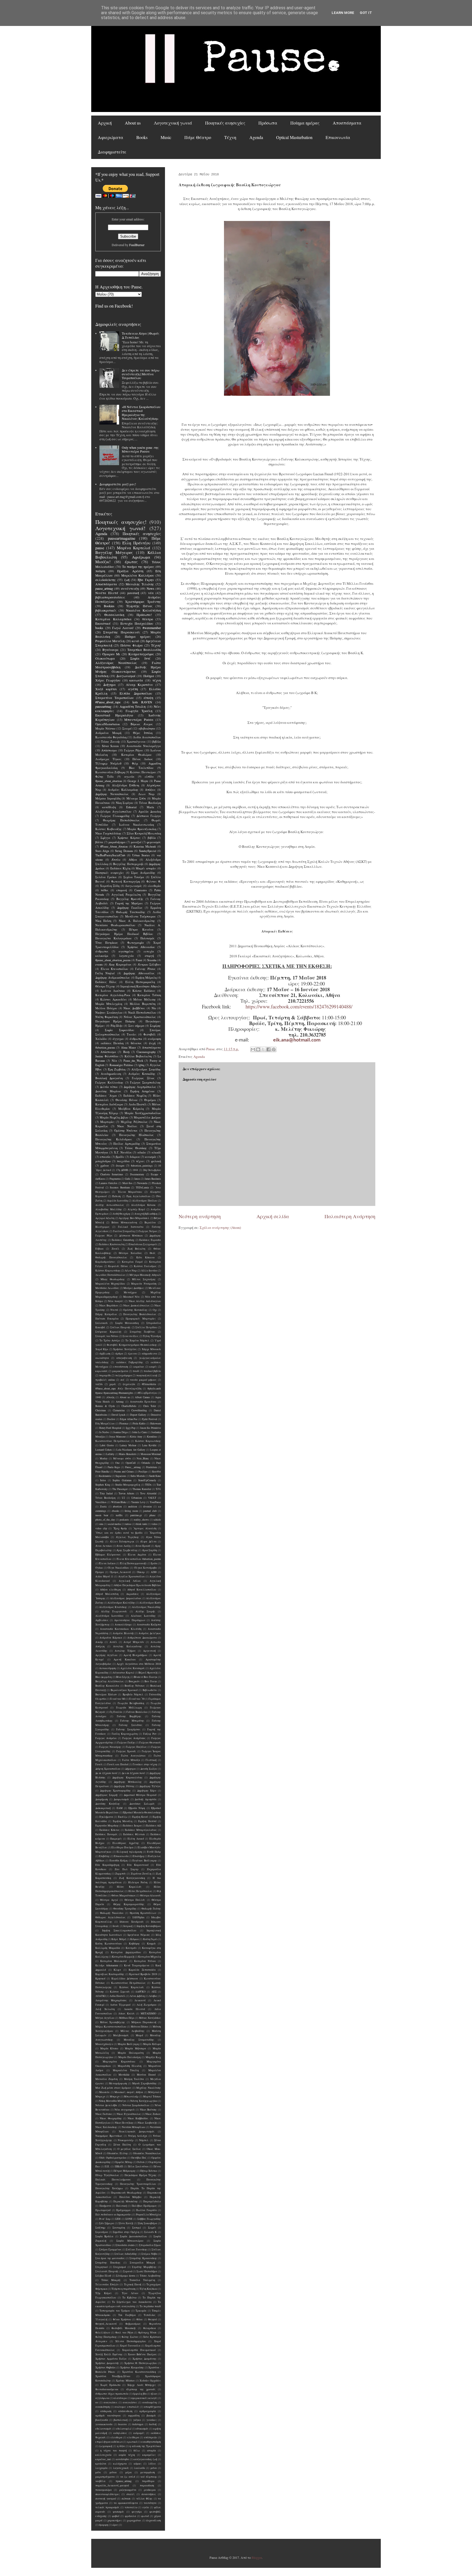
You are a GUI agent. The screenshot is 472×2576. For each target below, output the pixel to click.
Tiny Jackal (106, 1493)
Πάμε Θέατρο (198, 137)
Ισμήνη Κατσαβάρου (149, 1926)
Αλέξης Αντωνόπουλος (110, 1205)
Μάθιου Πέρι (127, 2018)
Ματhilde (124, 2075)
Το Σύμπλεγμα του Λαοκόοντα (132, 2302)
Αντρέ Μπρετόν (134, 1642)
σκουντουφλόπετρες (107, 2494)
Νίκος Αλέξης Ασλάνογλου (145, 1301)
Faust (139, 960)
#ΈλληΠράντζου (147, 1393)
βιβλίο (152, 838)
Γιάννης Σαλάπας (130, 1725)
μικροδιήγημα (117, 842)
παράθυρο (148, 2481)
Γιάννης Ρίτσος (145, 969)
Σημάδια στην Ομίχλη (126, 2232)
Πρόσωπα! (144, 615)
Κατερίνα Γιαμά (132, 1262)
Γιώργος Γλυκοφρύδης (115, 816)
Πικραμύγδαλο (152, 2201)
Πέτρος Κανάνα (141, 930)
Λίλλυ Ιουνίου (149, 1271)
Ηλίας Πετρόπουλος (140, 1891)
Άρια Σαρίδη (150, 1550)
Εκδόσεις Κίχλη (120, 868)
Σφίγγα (105, 838)
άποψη (148, 698)
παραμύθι (105, 1375)
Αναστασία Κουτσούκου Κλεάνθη (121, 1629)
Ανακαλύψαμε (123, 1625)
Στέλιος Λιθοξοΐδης (126, 2254)
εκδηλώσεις (120, 2433)
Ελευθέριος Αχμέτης (126, 1843)
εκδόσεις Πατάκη (112, 1043)
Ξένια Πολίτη (122, 2145)
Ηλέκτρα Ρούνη (138, 1882)
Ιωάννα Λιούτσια (113, 991)
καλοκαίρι (102, 956)
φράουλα (130, 2516)
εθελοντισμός (103, 2429)
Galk (127, 1179)
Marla (150, 807)
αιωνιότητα (102, 1358)
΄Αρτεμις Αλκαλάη (145, 1528)
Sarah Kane (155, 1476)
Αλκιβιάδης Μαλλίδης (109, 1209)
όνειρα (120, 1165)
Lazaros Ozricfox (108, 1183)
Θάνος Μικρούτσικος (124, 1895)
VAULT (152, 1498)
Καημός (151, 1944)
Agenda (256, 137)
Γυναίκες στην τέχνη (145, 1764)
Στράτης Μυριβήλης (144, 2267)
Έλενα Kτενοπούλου (115, 969)
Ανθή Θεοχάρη (121, 1214)
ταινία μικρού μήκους (143, 1380)
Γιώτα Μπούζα (131, 1760)
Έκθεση (116, 1196)
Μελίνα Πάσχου (106, 1008)
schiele (157, 1520)
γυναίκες (152, 2420)
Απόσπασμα (109, 750)
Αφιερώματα (110, 137)
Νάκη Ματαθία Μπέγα (112, 2101)
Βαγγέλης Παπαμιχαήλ (128, 864)
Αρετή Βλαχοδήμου (135, 1655)
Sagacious (121, 1476)
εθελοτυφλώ (124, 2429)
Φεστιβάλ (150, 1034)
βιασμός (151, 2416)
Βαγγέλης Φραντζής (130, 899)
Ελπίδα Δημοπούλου (136, 693)
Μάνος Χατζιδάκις (150, 2018)
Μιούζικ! (103, 562)
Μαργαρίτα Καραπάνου (119, 2062)
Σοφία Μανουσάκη (127, 1323)
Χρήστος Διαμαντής (107, 2363)
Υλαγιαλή (101, 2319)
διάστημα (138, 2424)
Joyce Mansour (117, 1437)
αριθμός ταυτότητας (108, 2416)
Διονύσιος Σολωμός (142, 1804)
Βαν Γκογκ (151, 1681)
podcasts (124, 1520)
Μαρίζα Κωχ (153, 2057)
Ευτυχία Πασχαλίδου (137, 623)
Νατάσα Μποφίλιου (134, 2127)
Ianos (137, 1179)
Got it (366, 13)
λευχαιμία (101, 2468)
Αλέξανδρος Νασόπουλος (116, 663)
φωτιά (145, 2516)
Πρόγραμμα (123, 2210)
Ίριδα (154, 1563)
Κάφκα (135, 1939)
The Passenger (120, 1489)
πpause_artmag (124, 2481)
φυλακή (156, 1161)
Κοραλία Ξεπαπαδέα (142, 1970)
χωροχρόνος (134, 2520)
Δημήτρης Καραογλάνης (127, 1777)
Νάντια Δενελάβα (106, 2105)
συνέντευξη (130, 588)
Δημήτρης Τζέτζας (150, 1786)
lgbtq (141, 1065)
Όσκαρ (141, 1572)
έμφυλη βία (140, 2394)
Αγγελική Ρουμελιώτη (126, 895)
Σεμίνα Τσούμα (134, 877)
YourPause (155, 1502)
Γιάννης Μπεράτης (132, 1721)
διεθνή (153, 2424)
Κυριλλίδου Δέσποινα (125, 1979)
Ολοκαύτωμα (105, 658)
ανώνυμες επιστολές (127, 2407)
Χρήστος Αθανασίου (141, 947)
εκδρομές (139, 2433)
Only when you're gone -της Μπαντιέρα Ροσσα (140, 449)
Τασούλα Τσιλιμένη (142, 2280)
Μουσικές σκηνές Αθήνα (129, 2092)
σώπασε (126, 2499)
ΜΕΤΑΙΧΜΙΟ (148, 2013)
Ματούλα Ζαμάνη (107, 2079)
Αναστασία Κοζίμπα (149, 1625)
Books (142, 137)
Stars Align (102, 851)
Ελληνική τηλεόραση (129, 1852)
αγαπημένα (126, 951)
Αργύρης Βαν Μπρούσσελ (134, 1218)
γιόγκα (137, 2420)
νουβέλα (100, 2481)
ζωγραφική (106, 2446)
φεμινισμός (154, 842)
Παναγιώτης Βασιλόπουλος (140, 1314)
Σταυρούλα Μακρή (142, 2263)
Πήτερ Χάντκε (149, 2171)
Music (166, 137)
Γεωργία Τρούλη (139, 711)
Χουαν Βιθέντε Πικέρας (142, 2354)
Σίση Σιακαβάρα (147, 2223)
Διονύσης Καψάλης (108, 1804)
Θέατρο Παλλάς (135, 1900)
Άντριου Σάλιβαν (149, 964)
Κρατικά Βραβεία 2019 (143, 1974)
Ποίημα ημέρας (305, 123)
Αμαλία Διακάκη (150, 812)
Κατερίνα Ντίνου (145, 1961)
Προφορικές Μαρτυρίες (141, 1319)
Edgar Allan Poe (129, 1419)
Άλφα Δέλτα (148, 1541)
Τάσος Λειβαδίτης (150, 2276)
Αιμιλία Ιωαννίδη (117, 1201)
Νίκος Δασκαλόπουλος (136, 1305)
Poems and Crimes (124, 1472)
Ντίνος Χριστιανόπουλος (140, 1017)
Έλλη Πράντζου (136, 543)
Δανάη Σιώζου (149, 1769)
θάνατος (136, 1043)
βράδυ (120, 1157)
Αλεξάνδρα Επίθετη (126, 785)
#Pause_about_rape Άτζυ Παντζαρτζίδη (118, 1389)
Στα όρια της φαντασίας (110, 2258)
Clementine (119, 1410)
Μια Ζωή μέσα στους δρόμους (113, 2088)
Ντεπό (114, 1310)
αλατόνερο (120, 2398)
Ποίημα (149, 676)
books (99, 628)
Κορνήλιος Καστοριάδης (110, 1974)
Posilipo (143, 1472)
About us (133, 123)
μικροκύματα (120, 1371)
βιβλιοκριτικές (106, 610)
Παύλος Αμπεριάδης (127, 1144)
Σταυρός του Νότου (107, 1336)
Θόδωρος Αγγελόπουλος (110, 1917)
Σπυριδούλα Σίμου (150, 2245)
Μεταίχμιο (130, 1292)
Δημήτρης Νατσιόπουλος (112, 794)
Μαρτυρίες (107, 1122)
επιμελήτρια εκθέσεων (109, 2442)
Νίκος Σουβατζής (147, 2123)
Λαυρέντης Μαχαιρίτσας (111, 2000)
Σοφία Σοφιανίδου (119, 1030)
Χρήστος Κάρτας (129, 838)
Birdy (126, 1052)
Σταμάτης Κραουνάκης (143, 2258)
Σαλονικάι (101, 1323)
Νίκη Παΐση (103, 921)
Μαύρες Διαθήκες (134, 1288)
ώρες (115, 2525)
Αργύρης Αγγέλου (106, 1655)
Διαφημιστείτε (112, 152)
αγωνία (129, 777)
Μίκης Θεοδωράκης (113, 1279)
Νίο (154, 1008)
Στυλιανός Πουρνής (107, 2271)
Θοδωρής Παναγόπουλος (111, 1257)
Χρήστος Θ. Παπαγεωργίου (141, 2363)
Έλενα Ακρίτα (137, 1555)
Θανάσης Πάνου (127, 1100)
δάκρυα (135, 1157)
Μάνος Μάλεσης (144, 999)
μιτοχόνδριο (103, 1161)
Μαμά (139, 2035)
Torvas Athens (127, 1493)
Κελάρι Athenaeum (107, 1965)
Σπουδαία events (125, 2245)
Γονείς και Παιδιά (118, 1764)
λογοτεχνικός (121, 2468)
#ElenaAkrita (149, 1384)
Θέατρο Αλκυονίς (151, 1895)
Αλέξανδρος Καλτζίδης (121, 1603)
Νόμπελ (144, 2140)
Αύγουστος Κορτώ (123, 1673)
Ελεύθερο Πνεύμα (122, 1847)
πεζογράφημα (124, 1375)
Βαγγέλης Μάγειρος (114, 552)
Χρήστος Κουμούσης (132, 2367)
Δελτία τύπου (109, 1087)
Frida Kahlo (139, 1423)
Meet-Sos (127, 1183)
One (117, 1463)
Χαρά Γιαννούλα (130, 2346)
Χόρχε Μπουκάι (151, 1349)
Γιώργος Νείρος (148, 1231)
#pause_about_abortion (109, 781)
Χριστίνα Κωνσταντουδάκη (139, 2372)
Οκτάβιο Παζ (139, 2158)
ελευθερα (116, 2437)
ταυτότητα (150, 2503)
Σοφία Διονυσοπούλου (133, 2236)
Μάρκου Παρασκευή (144, 2022)
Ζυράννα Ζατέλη (141, 1874)
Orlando (146, 1463)
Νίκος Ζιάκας (153, 2114)
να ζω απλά (128, 2477)
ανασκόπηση (103, 2407)
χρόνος (105, 1165)
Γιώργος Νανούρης (110, 1747)
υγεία (146, 2507)
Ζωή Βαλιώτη (136, 1249)
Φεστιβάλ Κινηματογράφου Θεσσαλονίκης (132, 1345)
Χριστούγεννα (136, 742)
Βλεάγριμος (102, 1227)
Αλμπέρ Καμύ (136, 1209)
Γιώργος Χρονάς (126, 1751)
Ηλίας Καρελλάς (129, 1887)
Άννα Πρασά (143, 1546)
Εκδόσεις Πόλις (106, 982)
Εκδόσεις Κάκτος (110, 1830)
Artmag (120, 1402)
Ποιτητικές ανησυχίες (110, 873)
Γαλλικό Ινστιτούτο (131, 1227)
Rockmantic (105, 1476)
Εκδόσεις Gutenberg (123, 1240)
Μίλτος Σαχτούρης (144, 1279)
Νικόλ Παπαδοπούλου (142, 1013)
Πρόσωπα (268, 123)
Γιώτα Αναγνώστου (133, 1756)
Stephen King (103, 1485)
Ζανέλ (116, 1249)
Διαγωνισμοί (126, 676)
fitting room (131, 1511)
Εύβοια (99, 1249)
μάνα (154, 2468)
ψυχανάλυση (154, 2520)
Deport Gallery (138, 1415)
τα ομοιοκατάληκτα (126, 2503)
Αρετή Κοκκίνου (125, 1659)
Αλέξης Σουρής (145, 1611)
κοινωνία (136, 680)
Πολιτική (121, 2206)
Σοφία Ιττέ (140, 658)
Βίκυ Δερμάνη (104, 1677)
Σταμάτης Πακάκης (108, 2263)
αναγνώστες (130, 2402)
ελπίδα (149, 777)
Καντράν (131, 1948)
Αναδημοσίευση (111, 1074)
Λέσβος (153, 1996)
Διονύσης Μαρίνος (108, 1091)
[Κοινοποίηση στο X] (263, 1049)
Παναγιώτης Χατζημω (109, 2188)
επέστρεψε (151, 2437)
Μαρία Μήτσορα (135, 2048)
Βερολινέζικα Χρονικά (124, 1690)
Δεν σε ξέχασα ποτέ (134, 1773)
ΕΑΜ (120, 1808)
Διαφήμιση (102, 1799)
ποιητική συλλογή (147, 1375)
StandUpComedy (147, 1480)
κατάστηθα (122, 2459)
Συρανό (128, 2271)
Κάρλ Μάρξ (119, 1939)
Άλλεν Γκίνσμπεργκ (122, 1541)
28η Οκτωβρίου (152, 1170)
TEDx (148, 1485)
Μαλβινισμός (121, 2035)
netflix (119, 1515)
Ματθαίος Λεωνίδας (107, 1288)
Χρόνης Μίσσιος (125, 2381)
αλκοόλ (156, 1152)
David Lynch (118, 1415)
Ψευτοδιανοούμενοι (107, 2389)
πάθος (105, 890)
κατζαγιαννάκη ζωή (145, 2459)
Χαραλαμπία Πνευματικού (139, 2350)
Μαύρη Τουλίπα (134, 2079)
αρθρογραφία (148, 2411)
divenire (147, 1507)
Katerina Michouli (145, 846)
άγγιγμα (118, 1039)
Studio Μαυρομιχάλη (128, 1485)
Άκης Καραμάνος (120, 964)
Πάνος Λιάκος (143, 759)
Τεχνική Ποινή (133, 2284)
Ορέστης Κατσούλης (135, 1310)
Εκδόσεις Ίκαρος (132, 1826)
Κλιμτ (117, 1970)
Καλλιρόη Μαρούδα (108, 1948)
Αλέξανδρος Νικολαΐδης (146, 1607)
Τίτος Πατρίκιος (107, 943)
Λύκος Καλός (126, 2013)
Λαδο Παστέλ (138, 1104)
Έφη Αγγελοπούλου (138, 1196)
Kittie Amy (136, 1437)
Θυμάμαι (150, 1100)
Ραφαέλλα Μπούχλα (148, 2214)
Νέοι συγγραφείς (125, 2110)
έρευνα (132, 1354)
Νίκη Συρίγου (125, 803)
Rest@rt (157, 1472)
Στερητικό (101, 2267)
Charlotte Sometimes (112, 1174)
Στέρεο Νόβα (149, 2254)
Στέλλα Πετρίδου (146, 1327)
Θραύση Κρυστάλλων (143, 1913)
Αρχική (105, 123)
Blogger (257, 2557)
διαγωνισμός (134, 886)
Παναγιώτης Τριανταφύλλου (138, 2184)
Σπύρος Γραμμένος (110, 2249)
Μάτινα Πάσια (140, 2027)
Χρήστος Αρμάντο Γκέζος (111, 2359)
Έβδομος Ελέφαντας (108, 1555)
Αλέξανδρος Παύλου (145, 1201)
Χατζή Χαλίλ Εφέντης (109, 2354)
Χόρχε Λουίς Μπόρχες (142, 2385)
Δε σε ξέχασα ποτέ (106, 1773)
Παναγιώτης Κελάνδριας (114, 1139)
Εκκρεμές (116, 1839)
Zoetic (103, 1507)
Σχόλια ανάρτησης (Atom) (220, 1227)
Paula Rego (114, 1467)
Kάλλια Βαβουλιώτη (138, 1056)
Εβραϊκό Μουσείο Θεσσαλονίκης (142, 1812)
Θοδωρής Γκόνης (151, 1909)
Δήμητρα (130, 1769)
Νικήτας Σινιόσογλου (109, 1013)
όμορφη (104, 2525)
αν (97, 2402)
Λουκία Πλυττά (135, 2009)
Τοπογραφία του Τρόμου (115, 2311)
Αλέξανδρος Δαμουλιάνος (126, 1598)
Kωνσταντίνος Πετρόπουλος (113, 1441)
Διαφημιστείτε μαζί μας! (118, 484)
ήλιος (154, 2394)
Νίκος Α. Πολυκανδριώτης (137, 921)
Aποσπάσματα (151, 1047)
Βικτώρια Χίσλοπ (106, 1694)
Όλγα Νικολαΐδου (118, 1568)
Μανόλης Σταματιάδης (139, 2040)
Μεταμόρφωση (118, 2083)
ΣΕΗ (118, 2219)
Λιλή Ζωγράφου (147, 2005)
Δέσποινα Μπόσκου (131, 1236)
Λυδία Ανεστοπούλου (147, 737)
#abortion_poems (105, 1047)
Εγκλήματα (106, 1817)
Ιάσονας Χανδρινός (132, 1922)
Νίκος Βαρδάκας (109, 1305)
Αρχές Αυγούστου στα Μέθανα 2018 (139, 1664)
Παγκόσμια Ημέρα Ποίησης (115, 1021)
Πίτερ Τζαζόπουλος (107, 2175)
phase (152, 1515)
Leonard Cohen (104, 1450)
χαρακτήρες (115, 2520)
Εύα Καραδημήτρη (107, 1865)
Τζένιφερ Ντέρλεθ (108, 763)
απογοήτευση (124, 1358)
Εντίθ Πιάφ (154, 1852)
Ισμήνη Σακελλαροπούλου (119, 1930)
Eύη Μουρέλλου (105, 1423)
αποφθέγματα (152, 2407)
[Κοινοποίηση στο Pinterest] (274, 1049)
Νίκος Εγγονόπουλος (129, 2114)
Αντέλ (113, 1642)
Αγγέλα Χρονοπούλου (132, 1576)
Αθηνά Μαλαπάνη (107, 1594)
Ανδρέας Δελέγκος (150, 1633)
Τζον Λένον (130, 2293)
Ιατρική (128, 1926)
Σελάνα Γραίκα (106, 877)
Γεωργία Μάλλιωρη (129, 1708)
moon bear (102, 1515)
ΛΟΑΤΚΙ (100, 1996)
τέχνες (140, 1161)
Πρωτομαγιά (103, 2210)
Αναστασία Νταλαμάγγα (144, 746)
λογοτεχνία (126, 956)
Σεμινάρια (102, 2232)
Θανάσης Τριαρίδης (125, 1909)
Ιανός (116, 1926)
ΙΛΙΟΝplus (138, 1917)
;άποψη (110, 1397)
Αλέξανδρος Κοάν (150, 1603)
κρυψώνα (101, 2464)
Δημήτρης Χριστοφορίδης (116, 1791)
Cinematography (146, 1052)
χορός (113, 1384)
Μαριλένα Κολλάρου (138, 575)
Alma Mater (129, 1047)
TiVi (158, 1489)
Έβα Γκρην (146, 580)
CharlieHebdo (129, 1406)
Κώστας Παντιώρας (143, 772)
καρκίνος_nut (103, 2459)
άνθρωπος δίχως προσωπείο (112, 2394)
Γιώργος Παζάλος (136, 1747)
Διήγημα (110, 684)
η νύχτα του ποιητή (113, 2450)
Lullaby (110, 1454)
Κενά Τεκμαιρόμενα (137, 1965)
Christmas (101, 1410)
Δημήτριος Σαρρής (107, 1795)
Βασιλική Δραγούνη (109, 1078)
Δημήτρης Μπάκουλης (128, 1782)
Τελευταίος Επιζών (107, 2284)
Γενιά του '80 (118, 1699)
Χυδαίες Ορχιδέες (150, 2381)
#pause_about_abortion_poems (113, 960)
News (151, 588)
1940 (98, 1397)
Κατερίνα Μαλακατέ (114, 1961)
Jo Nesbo (104, 1432)
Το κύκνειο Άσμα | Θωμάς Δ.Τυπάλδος (141, 335)
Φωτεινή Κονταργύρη (126, 881)
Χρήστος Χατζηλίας (125, 1349)
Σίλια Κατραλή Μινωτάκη (144, 833)
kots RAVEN (142, 702)
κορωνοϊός (101, 1371)
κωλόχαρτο (120, 2464)
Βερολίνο (150, 1222)
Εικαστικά (103, 623)
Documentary (137, 1174)
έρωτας (131, 562)
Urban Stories (141, 855)
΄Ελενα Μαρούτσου (130, 1192)
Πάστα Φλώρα (132, 645)
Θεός (153, 1253)
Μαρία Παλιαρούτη (131, 2053)
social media (114, 1524)
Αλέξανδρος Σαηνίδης (146, 1069)
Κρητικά (100, 1979)
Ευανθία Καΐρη (119, 1861)
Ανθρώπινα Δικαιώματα (142, 1638)
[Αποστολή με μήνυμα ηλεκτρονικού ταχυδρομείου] (253, 1049)
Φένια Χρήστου (122, 2319)
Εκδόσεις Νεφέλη (135, 1096)
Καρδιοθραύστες (105, 1262)
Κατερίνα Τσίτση (149, 995)
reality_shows (141, 1520)
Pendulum (151, 1467)
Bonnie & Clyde (105, 1406)
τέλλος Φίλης (144, 2499)
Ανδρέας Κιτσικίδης (142, 1074)
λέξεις (152, 2464)
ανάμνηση (154, 1039)
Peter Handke (102, 1472)
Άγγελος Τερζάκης (127, 1537)
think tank (141, 1524)
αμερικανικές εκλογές (144, 2398)
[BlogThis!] (258, 1049)
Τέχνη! (156, 645)
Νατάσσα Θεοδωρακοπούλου (115, 925)
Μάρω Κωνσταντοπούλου (111, 2027)
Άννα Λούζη (123, 1546)
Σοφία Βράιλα (104, 2236)
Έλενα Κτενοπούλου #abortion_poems (139, 1559)
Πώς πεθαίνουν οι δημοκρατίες (113, 2214)
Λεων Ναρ (146, 794)
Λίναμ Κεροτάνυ (140, 684)
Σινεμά (127, 728)
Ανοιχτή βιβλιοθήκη (146, 1214)
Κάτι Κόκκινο (146, 1257)
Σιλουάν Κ (151, 2232)
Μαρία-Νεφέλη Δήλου (114, 1117)
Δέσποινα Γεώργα (149, 816)
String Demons (124, 851)
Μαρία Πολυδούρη (129, 2057)
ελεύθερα (133, 2437)
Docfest (111, 1419)
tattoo (128, 1524)
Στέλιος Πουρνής (120, 1327)
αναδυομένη (150, 2402)
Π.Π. (107, 2166)
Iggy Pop (131, 1428)
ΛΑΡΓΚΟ (140, 1992)
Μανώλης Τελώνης (140, 584)
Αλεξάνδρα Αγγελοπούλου (113, 812)
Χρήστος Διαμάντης (144, 2359)
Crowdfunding (139, 1410)
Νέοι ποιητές (116, 1301)
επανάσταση (121, 1367)
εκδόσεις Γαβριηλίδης (130, 1362)
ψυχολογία (129, 1384)
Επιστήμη (138, 1856)
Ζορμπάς (121, 1874)
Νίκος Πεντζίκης (124, 2123)
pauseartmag (103, 706)
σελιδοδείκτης (106, 580)
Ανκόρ (99, 1642)
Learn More (343, 13)
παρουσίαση (147, 2485)
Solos (103, 1480)
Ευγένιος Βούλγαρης (145, 1861)
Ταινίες (132, 1034)
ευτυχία (149, 951)
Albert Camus (142, 1397)
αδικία (142, 1152)
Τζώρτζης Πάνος (139, 606)
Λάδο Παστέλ (118, 1996)
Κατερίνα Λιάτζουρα (109, 1104)
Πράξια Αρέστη (130, 571)
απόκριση (106, 2411)
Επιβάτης (104, 1856)
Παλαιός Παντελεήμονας (113, 2180)
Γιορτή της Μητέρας (129, 903)
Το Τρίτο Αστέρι (110, 1340)
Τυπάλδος (150, 2315)
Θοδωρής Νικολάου (112, 1913)
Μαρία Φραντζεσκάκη (142, 829)
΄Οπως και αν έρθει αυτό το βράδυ (119, 1533)
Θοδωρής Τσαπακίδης (131, 912)
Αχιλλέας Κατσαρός (133, 1668)
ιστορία (151, 2450)
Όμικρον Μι (111, 654)
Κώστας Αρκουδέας (113, 999)
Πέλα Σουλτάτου (138, 2166)
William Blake (119, 1502)
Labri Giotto (107, 1445)
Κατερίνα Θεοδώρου (137, 755)
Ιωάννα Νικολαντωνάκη (136, 825)
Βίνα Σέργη (123, 1677)
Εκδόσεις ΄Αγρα (106, 1096)
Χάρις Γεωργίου (108, 680)
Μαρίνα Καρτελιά (134, 548)
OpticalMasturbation (107, 724)
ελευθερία (154, 886)
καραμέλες (149, 2455)
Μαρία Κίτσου (109, 2048)
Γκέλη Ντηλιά (105, 973)
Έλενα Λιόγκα (107, 1563)
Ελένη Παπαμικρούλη (140, 982)
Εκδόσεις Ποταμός (106, 1834)
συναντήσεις (149, 2494)
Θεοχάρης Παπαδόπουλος (121, 820)
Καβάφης (134, 1944)
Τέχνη (230, 137)
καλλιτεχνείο (103, 2455)
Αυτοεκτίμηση (107, 1668)
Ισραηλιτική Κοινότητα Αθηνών (141, 986)
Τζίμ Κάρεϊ (103, 2293)
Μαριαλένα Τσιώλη (126, 2070)
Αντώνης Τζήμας (125, 1651)
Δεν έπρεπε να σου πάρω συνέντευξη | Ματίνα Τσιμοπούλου (141, 374)
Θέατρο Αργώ (109, 1900)
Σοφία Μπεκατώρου (130, 2241)
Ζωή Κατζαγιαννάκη (132, 1878)
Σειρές (152, 2228)
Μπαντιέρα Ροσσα (139, 719)
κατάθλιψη (109, 807)
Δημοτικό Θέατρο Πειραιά (140, 1795)
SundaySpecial (148, 851)
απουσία (105, 1157)
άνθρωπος (102, 951)
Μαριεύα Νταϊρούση (144, 1284)
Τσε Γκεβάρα (127, 2315)
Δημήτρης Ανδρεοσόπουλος (113, 978)
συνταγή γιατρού (106, 2499)
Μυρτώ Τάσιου (152, 2096)
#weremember (152, 628)
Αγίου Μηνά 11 (104, 1576)
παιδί (136, 1371)
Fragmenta (115, 1179)
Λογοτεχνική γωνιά (173, 123)
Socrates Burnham (120, 1187)
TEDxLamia (142, 1187)
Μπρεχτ (115, 2096)
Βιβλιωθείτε (150, 1690)
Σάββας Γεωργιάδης (149, 2219)
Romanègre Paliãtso (121, 1065)
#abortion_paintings (142, 1166)
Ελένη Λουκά (136, 1839)
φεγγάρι (137, 2512)
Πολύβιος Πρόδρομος (144, 2206)
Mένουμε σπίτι (122, 1458)
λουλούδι (140, 2468)
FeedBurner (137, 245)
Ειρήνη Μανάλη (123, 1821)
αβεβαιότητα (147, 728)
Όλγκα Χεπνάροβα (146, 1568)
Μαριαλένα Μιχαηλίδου (110, 1284)
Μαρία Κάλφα (152, 2044)
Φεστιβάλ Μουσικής (124, 2328)
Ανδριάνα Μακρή (108, 733)
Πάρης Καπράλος (106, 1314)
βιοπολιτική (121, 2420)
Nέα (114, 1061)
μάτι (98, 2472)
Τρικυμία (141, 2311)
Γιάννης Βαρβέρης (129, 1716)
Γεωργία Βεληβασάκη (131, 1703)
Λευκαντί (140, 2000)
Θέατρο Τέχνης (105, 986)
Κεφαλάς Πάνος (118, 1266)
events (99, 964)
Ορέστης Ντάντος (126, 1131)
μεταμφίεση (148, 2472)
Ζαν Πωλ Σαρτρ (126, 1869)
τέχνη (157, 680)
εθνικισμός (142, 2429)
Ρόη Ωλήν (117, 1026)
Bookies (109, 606)
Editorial (131, 807)
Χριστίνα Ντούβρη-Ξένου (113, 2376)
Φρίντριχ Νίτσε (147, 2332)
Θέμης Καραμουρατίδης (129, 1904)
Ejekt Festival (150, 1419)
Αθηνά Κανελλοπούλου (142, 1590)
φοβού (116, 2516)
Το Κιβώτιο (129, 2298)
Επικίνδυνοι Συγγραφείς (143, 1244)
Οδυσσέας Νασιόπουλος (147, 2153)
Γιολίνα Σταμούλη (124, 1231)
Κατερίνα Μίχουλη (150, 1957)
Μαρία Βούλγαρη (128, 2044)
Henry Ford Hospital (110, 1428)
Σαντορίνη (119, 2228)
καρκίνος (139, 1367)
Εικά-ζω (123, 1817)
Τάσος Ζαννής (110, 742)
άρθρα (119, 1354)
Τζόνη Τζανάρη (152, 1336)
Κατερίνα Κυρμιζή (123, 1957)
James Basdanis (153, 1179)
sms (101, 1524)
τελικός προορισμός (107, 2507)
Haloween (156, 1423)
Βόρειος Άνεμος (142, 724)
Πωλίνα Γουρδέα (146, 2210)
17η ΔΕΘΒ (122, 1170)
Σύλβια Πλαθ (103, 2276)
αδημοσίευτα (149, 1354)
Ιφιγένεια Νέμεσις (139, 1935)
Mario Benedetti (128, 1454)
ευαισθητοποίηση (151, 2442)
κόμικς (138, 2464)
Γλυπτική (151, 1760)
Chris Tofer (150, 1406)
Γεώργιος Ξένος (143, 1078)
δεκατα (122, 2424)
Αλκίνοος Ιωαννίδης (143, 1616)
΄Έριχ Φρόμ (120, 1528)
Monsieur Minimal (151, 1454)
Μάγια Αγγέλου (105, 2018)
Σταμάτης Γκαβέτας (143, 1332)
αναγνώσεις (110, 2402)
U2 (123, 1498)
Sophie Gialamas (122, 1480)
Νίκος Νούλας (127, 1126)
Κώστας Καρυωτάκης (108, 1271)
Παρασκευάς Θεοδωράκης (126, 2193)
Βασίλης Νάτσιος (135, 1686)
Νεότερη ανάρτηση (200, 1216)
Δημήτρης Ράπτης (124, 1786)
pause (100, 548)
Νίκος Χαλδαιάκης (106, 2127)
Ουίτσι (141, 2162)
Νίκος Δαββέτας (134, 1008)
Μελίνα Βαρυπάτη (142, 1004)
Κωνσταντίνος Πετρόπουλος (129, 1983)
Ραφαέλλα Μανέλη (110, 641)
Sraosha (152, 960)
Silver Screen (110, 746)
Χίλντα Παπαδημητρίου (131, 2341)
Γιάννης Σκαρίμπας (128, 1729)
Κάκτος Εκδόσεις (144, 991)
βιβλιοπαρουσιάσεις (110, 597)
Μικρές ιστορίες (146, 868)
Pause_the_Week (133, 1061)
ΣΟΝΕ (129, 2219)
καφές (153, 1367)
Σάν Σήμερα (107, 2223)
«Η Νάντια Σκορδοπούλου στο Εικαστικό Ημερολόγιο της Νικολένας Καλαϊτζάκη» (141, 413)
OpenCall (131, 1463)
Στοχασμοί (120, 2267)
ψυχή (152, 1043)
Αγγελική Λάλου (130, 1581)
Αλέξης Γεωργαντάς (114, 1611)
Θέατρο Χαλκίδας (130, 1253)
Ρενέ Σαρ (105, 2219)
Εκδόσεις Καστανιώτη (112, 1244)
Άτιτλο (116, 860)
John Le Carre (140, 1432)
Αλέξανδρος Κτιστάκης (113, 1607)
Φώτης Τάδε (105, 777)
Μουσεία (104, 2092)
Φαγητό (152, 2319)
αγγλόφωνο (102, 2398)
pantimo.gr (136, 1515)
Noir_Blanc (143, 1458)
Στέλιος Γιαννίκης (137, 2249)
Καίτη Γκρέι (150, 1939)
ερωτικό (132, 2442)
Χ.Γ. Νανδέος (123, 1152)
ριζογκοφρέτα (128, 2490)
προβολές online (105, 1380)
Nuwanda (142, 1183)
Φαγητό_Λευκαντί (106, 2324)
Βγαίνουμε (111, 650)
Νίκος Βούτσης (148, 2110)
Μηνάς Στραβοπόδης (145, 2083)
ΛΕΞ (154, 1992)
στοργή (149, 956)
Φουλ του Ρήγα (124, 2332)
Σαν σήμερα (136, 1026)
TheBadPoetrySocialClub (110, 855)
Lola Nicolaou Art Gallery (131, 1450)
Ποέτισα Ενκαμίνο (107, 1319)
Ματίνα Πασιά (146, 2075)
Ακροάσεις (132, 1594)
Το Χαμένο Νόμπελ (137, 1340)
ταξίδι (99, 1384)
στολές (131, 2494)
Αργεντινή (149, 1651)
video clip (101, 1528)
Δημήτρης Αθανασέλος (139, 973)
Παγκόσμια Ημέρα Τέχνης (141, 2175)
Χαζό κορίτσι (106, 689)
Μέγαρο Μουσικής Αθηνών (145, 1275)
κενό (135, 641)
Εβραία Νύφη (137, 1808)
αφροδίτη (134, 2416)
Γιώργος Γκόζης (126, 1743)
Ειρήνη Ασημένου (142, 1091)
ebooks (116, 1511)
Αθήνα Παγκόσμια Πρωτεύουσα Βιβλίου (137, 1585)
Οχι (155, 1310)
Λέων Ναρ (131, 1271)
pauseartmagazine (122, 538)
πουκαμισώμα (104, 2490)
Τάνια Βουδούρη (150, 803)
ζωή (127, 580)
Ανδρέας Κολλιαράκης (123, 790)
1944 (135, 1170)
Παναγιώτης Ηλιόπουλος (137, 1135)
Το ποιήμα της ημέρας (138, 566)
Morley (104, 1458)
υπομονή (121, 890)
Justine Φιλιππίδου (107, 1056)
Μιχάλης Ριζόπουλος (134, 1122)
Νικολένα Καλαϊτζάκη (143, 610)
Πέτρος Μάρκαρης (125, 2171)
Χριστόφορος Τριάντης (143, 601)
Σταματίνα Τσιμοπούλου (115, 698)
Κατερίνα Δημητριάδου (126, 1952)
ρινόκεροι (150, 2490)
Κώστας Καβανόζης (109, 829)
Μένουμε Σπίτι (136, 798)
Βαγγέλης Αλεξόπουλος (110, 1681)
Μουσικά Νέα (131, 1297)
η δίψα (121, 2446)
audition (133, 1507)
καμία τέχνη (127, 2455)
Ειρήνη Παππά (147, 1821)
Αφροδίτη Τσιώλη (133, 706)
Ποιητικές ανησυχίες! (121, 522)
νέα (151, 593)
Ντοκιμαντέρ (126, 2140)
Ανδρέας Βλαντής (123, 1633)
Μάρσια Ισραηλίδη (108, 798)
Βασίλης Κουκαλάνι (107, 1686)
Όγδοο (99, 1568)
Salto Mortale (138, 1476)
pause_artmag (104, 588)
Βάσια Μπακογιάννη (124, 1222)
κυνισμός (151, 1157)
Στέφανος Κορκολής (108, 1332)
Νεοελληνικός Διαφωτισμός (137, 2131)
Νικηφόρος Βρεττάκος (109, 2136)
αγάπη (133, 689)
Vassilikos (101, 1502)
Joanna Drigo (121, 1432)
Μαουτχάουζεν (104, 2044)
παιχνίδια (123, 1161)
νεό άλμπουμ (148, 2477)
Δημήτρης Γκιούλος (130, 908)
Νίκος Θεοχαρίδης (111, 2118)
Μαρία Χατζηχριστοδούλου (143, 1113)
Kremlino (152, 1437)
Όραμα (100, 1572)
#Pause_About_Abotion (114, 846)
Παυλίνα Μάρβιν (130, 2197)
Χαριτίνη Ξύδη (110, 886)
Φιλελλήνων (103, 2332)
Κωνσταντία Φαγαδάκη (111, 737)
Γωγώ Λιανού (123, 628)
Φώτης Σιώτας (130, 2337)
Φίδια (139, 2319)
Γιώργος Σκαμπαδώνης (145, 1082)
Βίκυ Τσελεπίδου (141, 768)
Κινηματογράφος (141, 654)
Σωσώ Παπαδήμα (147, 2271)
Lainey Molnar (128, 1445)
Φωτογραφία (136, 943)
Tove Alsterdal (148, 1493)
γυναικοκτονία (104, 2424)
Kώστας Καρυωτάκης (148, 1441)
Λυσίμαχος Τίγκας (108, 759)
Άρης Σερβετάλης (127, 1550)
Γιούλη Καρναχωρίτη (125, 1734)
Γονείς (99, 1764)
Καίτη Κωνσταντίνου (109, 1944)
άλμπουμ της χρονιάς (141, 2389)
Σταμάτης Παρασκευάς (122, 632)
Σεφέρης (155, 1026)
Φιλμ (135, 763)
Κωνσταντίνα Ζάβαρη (110, 772)
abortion (117, 1507)
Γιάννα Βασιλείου (137, 1712)
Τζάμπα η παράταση (123, 2289)
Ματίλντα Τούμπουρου (141, 916)
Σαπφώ (137, 2228)
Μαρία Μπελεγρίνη (109, 1004)
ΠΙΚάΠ (119, 2166)
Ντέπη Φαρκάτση (107, 1017)
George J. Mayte (138, 781)
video (154, 1524)
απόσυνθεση (125, 2411)
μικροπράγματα (105, 2477)
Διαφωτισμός (121, 1799)
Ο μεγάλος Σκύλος (129, 2149)
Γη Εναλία (116, 1712)
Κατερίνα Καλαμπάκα (113, 619)
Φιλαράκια (150, 2328)
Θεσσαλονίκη (114, 615)
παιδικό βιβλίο (152, 1371)
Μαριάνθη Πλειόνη (130, 2066)
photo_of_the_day (105, 1520)
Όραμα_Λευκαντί (120, 1572)
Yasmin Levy (138, 1502)
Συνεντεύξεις (131, 1336)
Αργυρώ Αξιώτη (105, 1218)
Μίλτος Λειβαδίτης (132, 2031)
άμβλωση (105, 1354)
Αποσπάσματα (347, 123)
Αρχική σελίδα (273, 1216)
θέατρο (148, 619)
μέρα (129, 2472)
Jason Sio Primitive (151, 1428)
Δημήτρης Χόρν (147, 1791)
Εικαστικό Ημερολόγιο (114, 715)
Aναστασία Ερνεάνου (143, 1402)
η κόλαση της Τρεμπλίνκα (145, 2446)
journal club (150, 1511)
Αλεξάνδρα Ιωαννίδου (109, 1616)
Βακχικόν (134, 1681)
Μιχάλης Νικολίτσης (149, 2088)
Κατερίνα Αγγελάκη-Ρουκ (113, 995)
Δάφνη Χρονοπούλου (108, 1769)
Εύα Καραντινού (138, 1865)
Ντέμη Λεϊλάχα (138, 2136)
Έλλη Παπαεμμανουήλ (133, 1563)
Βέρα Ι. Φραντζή (148, 1673)
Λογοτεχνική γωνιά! (120, 528)
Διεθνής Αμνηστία (146, 1799)
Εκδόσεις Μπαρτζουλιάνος (141, 1830)
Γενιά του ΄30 (137, 1699)
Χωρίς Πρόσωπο (110, 2385)
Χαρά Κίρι (102, 1349)
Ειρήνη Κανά (140, 1817)
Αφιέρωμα (141, 557)
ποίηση (100, 571)
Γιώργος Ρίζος (104, 1236)
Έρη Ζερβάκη (117, 1069)
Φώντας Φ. (154, 881)
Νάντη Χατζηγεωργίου (144, 2101)
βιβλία (157, 742)
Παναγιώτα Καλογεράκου (113, 938)
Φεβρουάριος (133, 2324)
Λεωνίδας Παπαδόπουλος (110, 1275)
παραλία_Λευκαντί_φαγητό (112, 2485)
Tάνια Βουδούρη (105, 1498)
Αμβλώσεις (102, 1620)
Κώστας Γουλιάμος (145, 1266)
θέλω (137, 2450)
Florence (124, 1423)
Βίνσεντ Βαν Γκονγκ (146, 1677)
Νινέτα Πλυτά (107, 593)
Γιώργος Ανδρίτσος (134, 1738)
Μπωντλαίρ (131, 2096)
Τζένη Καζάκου (148, 2289)
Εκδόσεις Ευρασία (150, 1240)
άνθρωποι (136, 1039)
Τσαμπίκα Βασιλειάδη (144, 650)
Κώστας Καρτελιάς (132, 1987)
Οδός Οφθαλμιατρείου (113, 2158)
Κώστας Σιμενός (120, 1992)
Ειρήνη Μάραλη (146, 978)
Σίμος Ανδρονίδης (143, 873)
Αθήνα (133, 860)
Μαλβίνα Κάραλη (131, 1109)
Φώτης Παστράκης (106, 2337)
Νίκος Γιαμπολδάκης (108, 833)
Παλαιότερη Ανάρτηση (350, 1216)
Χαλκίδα (101, 1039)
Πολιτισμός (147, 938)
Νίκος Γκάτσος (104, 2114)
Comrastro (141, 890)
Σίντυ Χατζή (126, 2223)
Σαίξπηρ (100, 2228)
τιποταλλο (131, 2507)
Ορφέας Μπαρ (124, 2162)
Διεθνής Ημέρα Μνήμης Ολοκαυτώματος (128, 669)
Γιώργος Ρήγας (134, 750)
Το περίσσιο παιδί (150, 2306)
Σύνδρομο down (125, 2276)
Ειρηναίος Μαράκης (107, 1826)
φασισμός (118, 2512)
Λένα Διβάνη (137, 1996)
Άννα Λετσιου (104, 1546)
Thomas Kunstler (142, 1489)
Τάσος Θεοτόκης (136, 1148)
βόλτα (99, 842)
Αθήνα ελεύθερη (110, 1590)
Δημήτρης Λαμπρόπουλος (140, 1087)
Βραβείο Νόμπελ (133, 1694)
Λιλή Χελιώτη (105, 2009)
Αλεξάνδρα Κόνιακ (143, 1205)
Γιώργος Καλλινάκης (109, 1082)
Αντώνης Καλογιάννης (127, 1646)
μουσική (133, 593)
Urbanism (137, 1498)
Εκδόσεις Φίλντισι (134, 1834)
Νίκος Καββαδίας (138, 2118)
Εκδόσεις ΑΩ (154, 1826)
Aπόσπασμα (108, 1052)
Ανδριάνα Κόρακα (111, 1638)
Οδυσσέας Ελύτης (118, 2153)
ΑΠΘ (154, 1572)
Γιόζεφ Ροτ (150, 1734)
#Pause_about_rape (108, 702)
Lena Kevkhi (149, 1445)
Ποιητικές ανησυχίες (225, 123)
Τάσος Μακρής (111, 2280)
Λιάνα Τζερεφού (120, 2005)
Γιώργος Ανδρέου (106, 1738)
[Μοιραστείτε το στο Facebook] (269, 1049)
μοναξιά (136, 842)
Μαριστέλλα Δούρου (147, 1117)
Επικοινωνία (338, 137)
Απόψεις (150, 790)
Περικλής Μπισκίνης (126, 2201)
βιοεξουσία (102, 2420)
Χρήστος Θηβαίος (106, 2367)
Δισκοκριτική (103, 1808)
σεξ (123, 1380)
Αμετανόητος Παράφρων (130, 1620)
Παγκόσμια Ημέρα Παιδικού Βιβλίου (124, 934)
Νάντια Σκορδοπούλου (136, 2105)
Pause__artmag (133, 1467)
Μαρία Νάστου (105, 728)
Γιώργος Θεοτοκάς (150, 1743)
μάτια (113, 2472)
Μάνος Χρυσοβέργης (113, 2022)
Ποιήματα (105, 2206)
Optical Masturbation (294, 137)
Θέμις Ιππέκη (143, 733)
